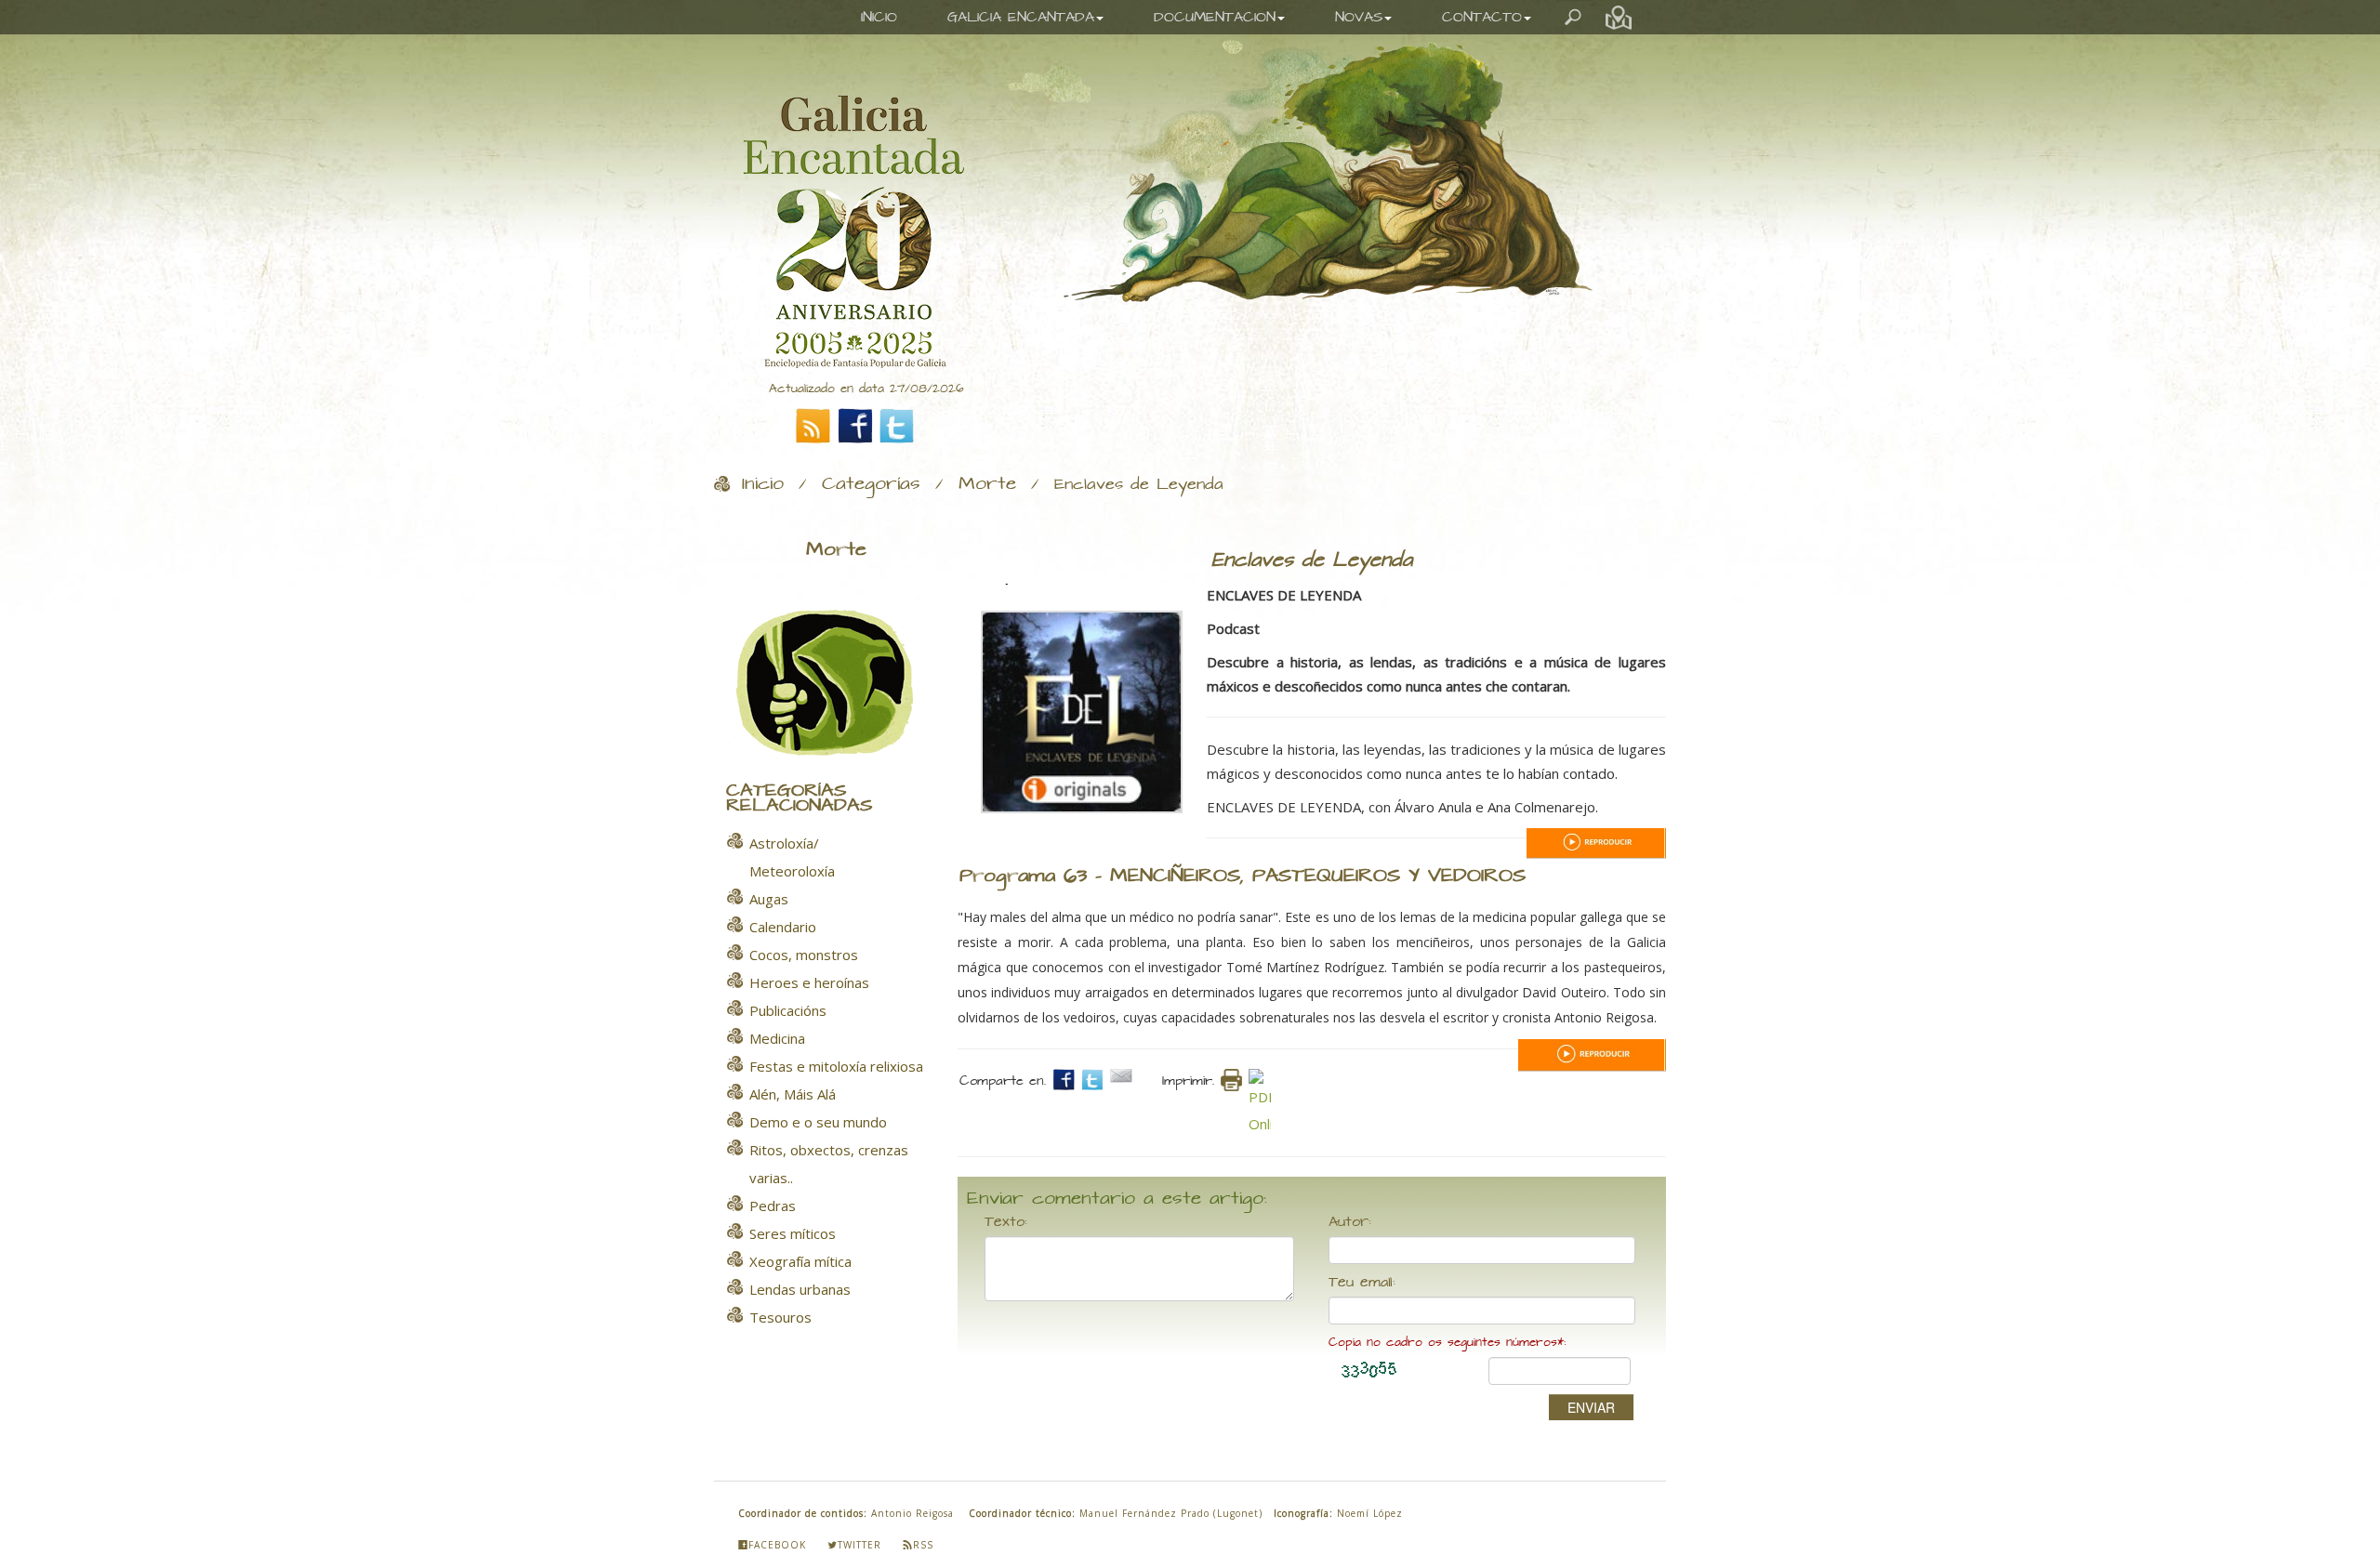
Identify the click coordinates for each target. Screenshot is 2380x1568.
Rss (923, 1545)
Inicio (763, 484)
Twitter (859, 1545)
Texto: (1006, 1222)
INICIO (879, 17)
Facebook (777, 1545)
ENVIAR (1591, 1407)
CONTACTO (1482, 17)
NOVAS (1359, 17)
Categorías (871, 484)
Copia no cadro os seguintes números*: (1447, 1343)
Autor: (1350, 1222)
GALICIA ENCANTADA (1021, 17)
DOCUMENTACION (1215, 17)
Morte (987, 484)
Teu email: (1362, 1283)
